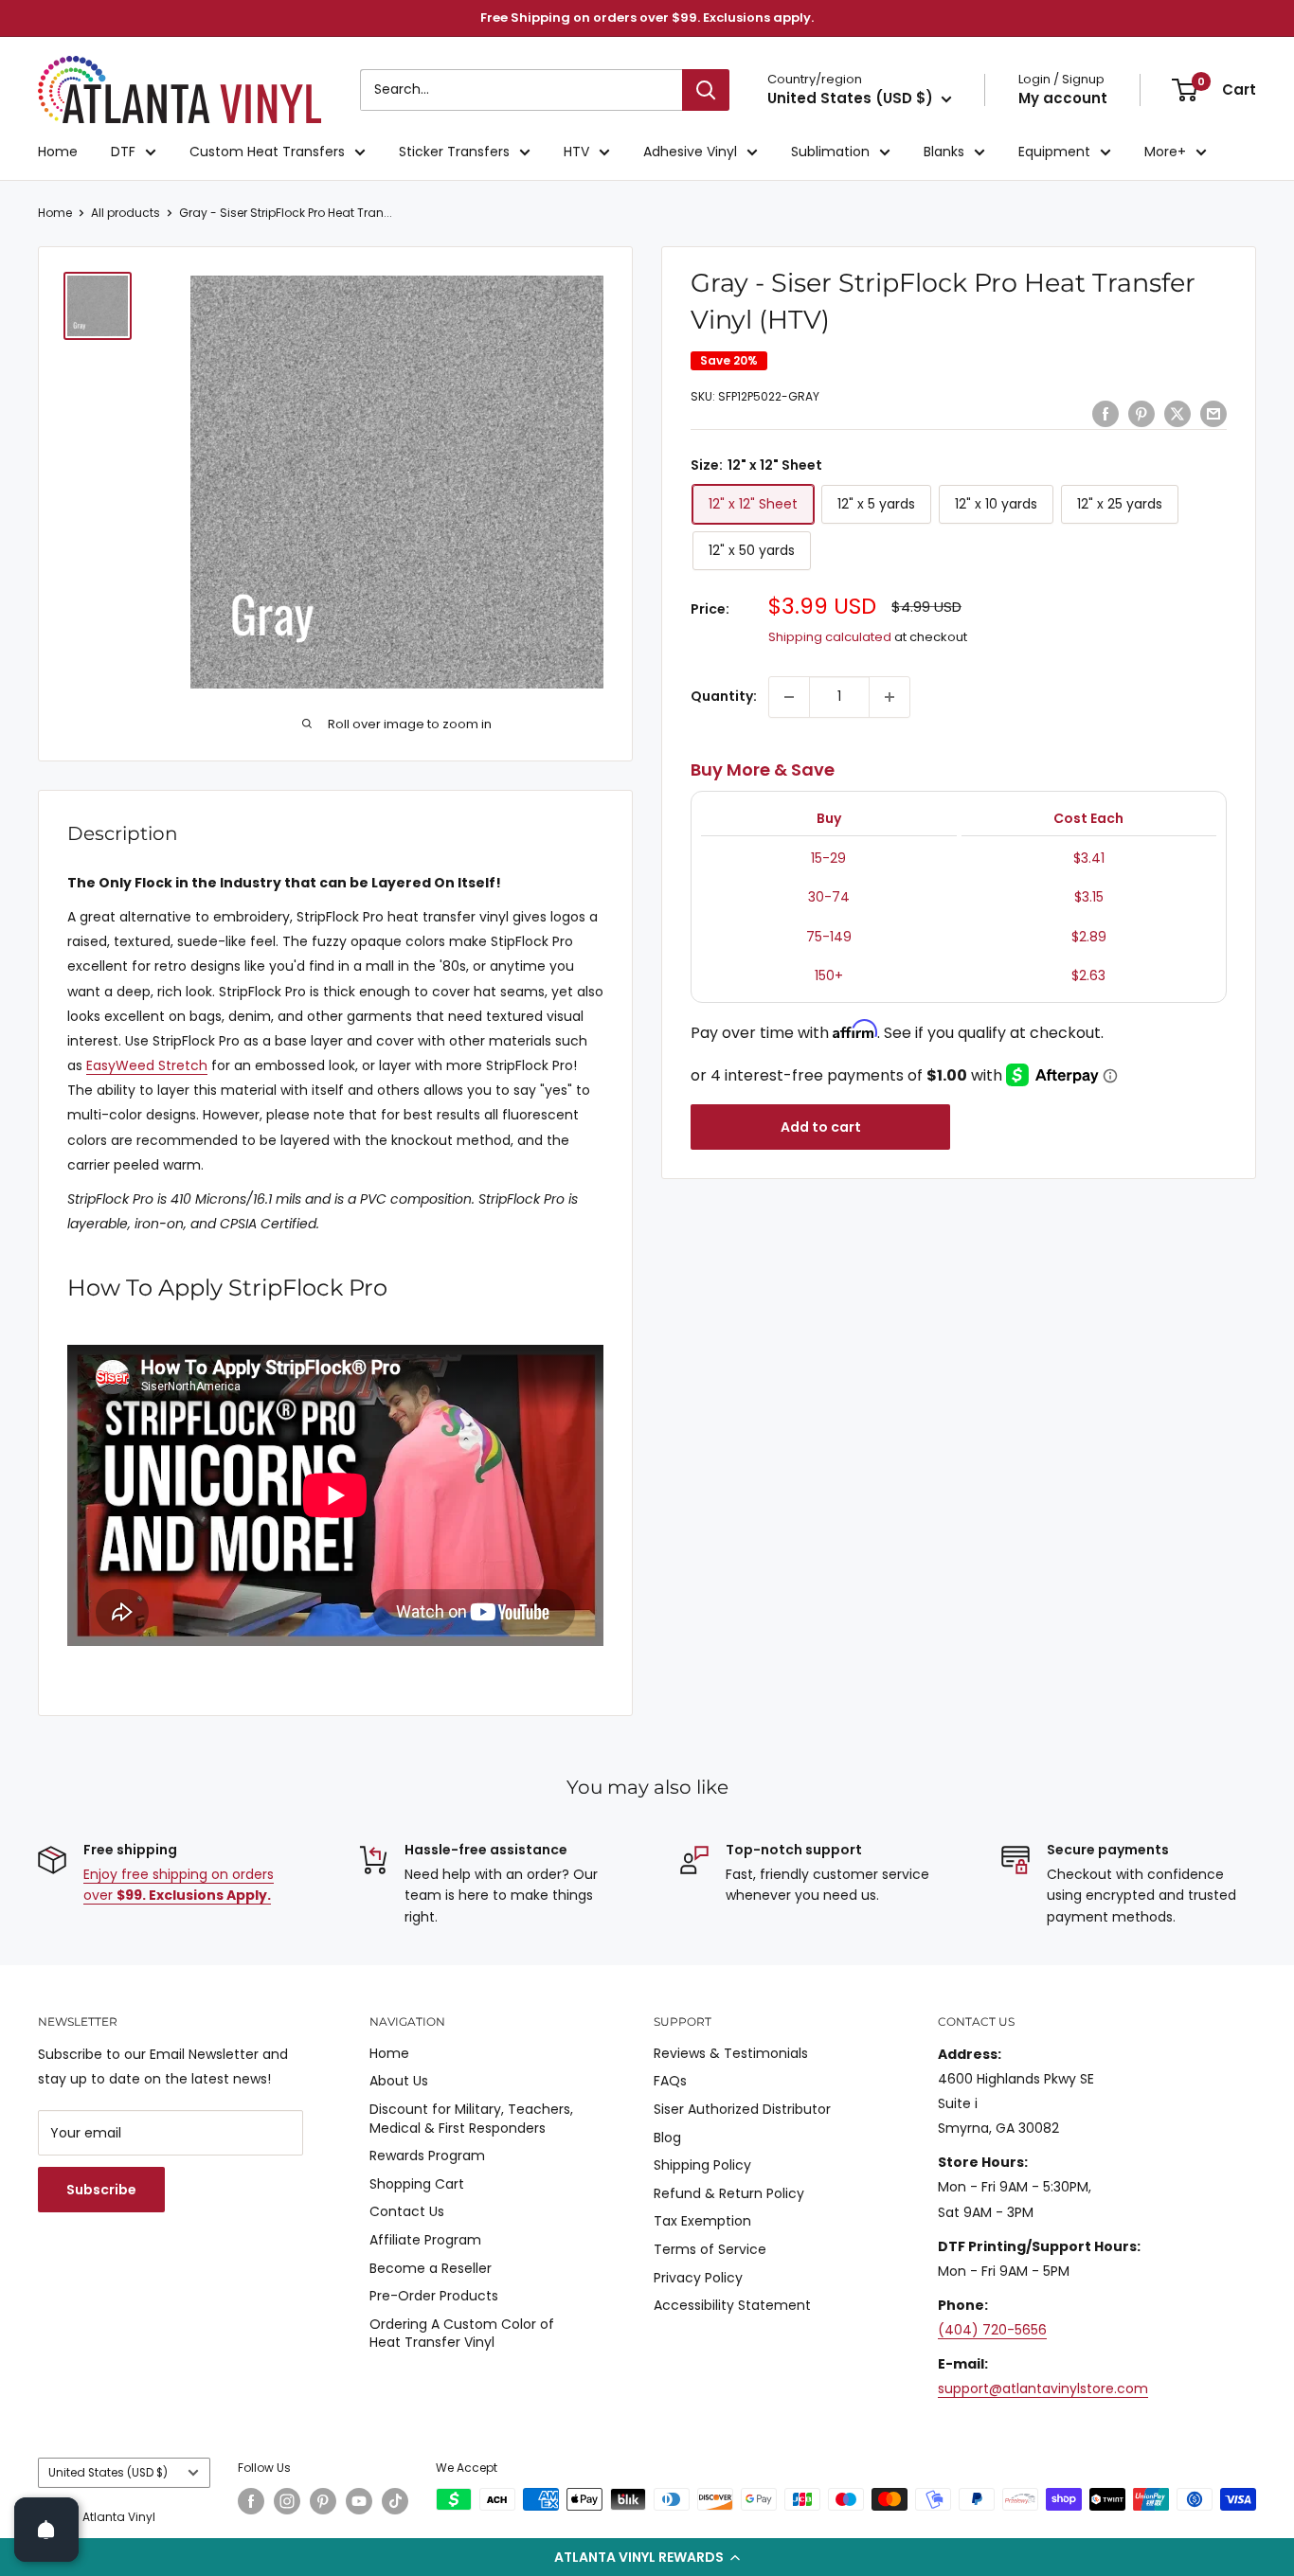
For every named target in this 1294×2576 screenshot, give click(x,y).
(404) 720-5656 (992, 2330)
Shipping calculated (830, 637)
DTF (123, 152)
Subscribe (101, 2190)
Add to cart (821, 1127)
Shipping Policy (702, 2165)
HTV (576, 152)
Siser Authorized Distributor (742, 2109)
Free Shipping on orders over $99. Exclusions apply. (647, 18)
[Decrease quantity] (789, 697)
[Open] (46, 2530)
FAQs (670, 2081)
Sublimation (830, 152)
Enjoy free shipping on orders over (179, 1885)
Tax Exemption (702, 2221)
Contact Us (407, 2211)
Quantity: (724, 696)
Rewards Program (427, 2156)
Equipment (1054, 152)
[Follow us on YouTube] (359, 2501)
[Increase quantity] (890, 697)
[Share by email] (1213, 413)
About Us (399, 2081)
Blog (667, 2138)
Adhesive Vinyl (690, 152)
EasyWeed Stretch (147, 1065)
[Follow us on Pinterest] (323, 2501)
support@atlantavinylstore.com (1043, 2388)
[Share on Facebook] (1105, 413)
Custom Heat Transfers (267, 152)
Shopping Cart (417, 2184)
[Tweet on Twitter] (1177, 413)
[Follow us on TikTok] (395, 2501)
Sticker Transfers (454, 152)
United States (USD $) (108, 2473)
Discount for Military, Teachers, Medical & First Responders (471, 2119)
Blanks (944, 152)
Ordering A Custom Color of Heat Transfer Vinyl (462, 2334)
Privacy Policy (698, 2278)
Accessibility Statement (732, 2305)
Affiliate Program (425, 2240)
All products (126, 213)
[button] (647, 2557)
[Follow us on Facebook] (251, 2501)
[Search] (706, 90)
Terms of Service (710, 2249)
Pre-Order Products (434, 2296)
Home (58, 152)
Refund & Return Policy (729, 2193)
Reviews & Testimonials (731, 2053)
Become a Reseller (431, 2268)
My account (1063, 98)
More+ (1165, 152)
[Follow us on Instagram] (287, 2501)
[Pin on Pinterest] (1141, 413)
